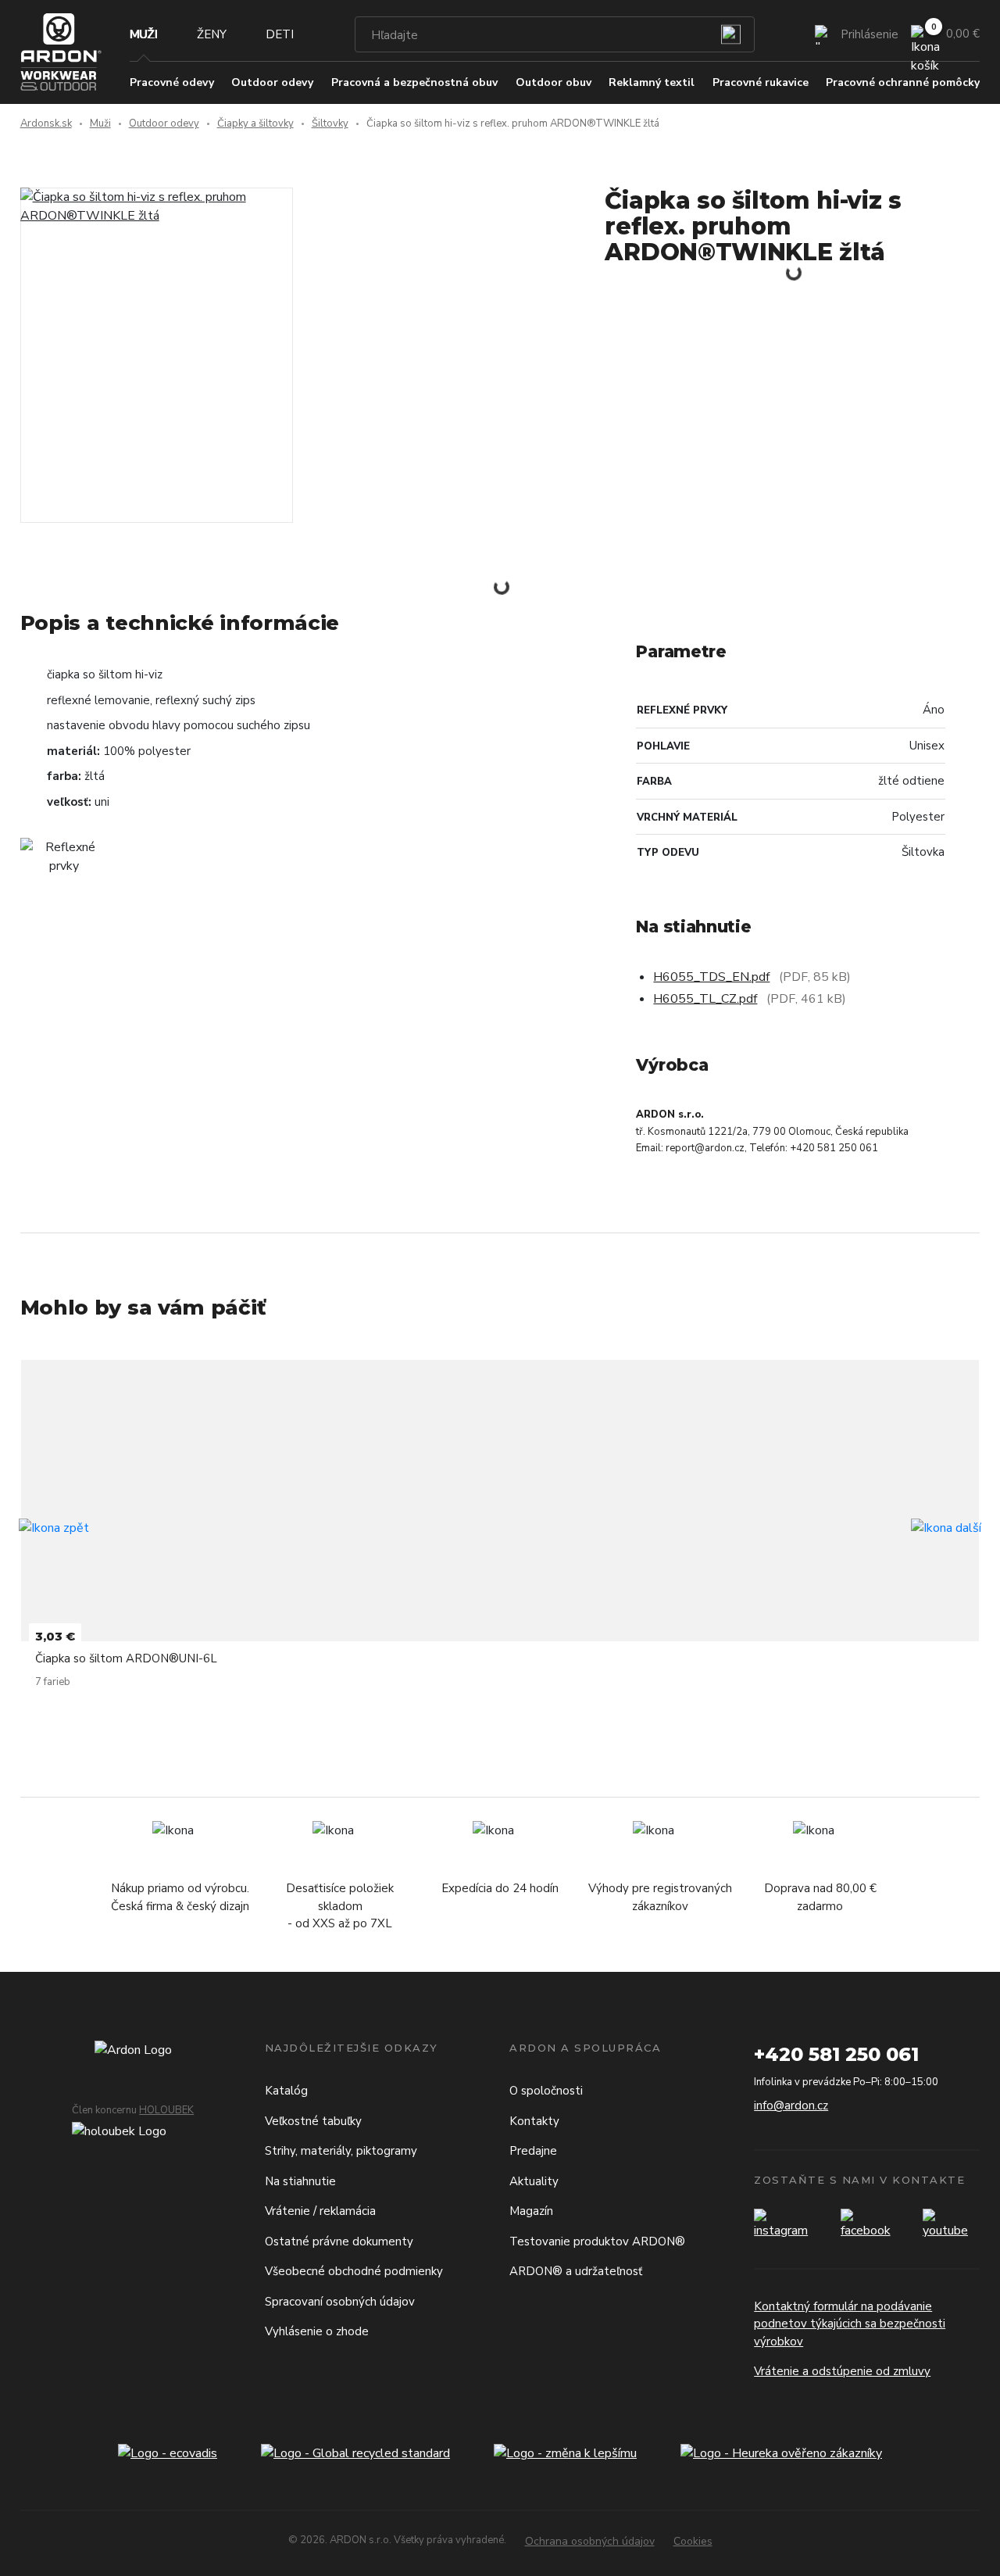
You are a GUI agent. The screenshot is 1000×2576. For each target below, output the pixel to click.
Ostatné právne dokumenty (339, 2241)
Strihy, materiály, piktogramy (341, 2151)
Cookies (693, 2541)
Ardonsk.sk (46, 123)
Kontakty (534, 2121)
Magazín (531, 2211)
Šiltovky (330, 123)
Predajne (533, 2151)
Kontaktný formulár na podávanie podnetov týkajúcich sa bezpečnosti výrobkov (850, 2324)
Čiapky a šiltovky (255, 123)
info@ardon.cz (791, 2106)
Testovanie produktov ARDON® (597, 2241)
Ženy (212, 34)
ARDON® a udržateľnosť (576, 2271)
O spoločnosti (546, 2091)
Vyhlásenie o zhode (317, 2331)
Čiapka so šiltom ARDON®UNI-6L (126, 1658)
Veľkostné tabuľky (313, 2121)
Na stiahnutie (300, 2181)
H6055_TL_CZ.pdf (705, 999)
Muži (144, 34)
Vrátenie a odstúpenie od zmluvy (842, 2371)
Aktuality (534, 2181)
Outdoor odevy (164, 123)
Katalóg (286, 2091)
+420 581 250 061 (836, 2054)
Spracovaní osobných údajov (340, 2302)
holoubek (166, 2110)
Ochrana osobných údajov (590, 2541)
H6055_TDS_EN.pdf (711, 977)
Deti (280, 34)
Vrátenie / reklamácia (320, 2211)
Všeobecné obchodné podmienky (354, 2271)
